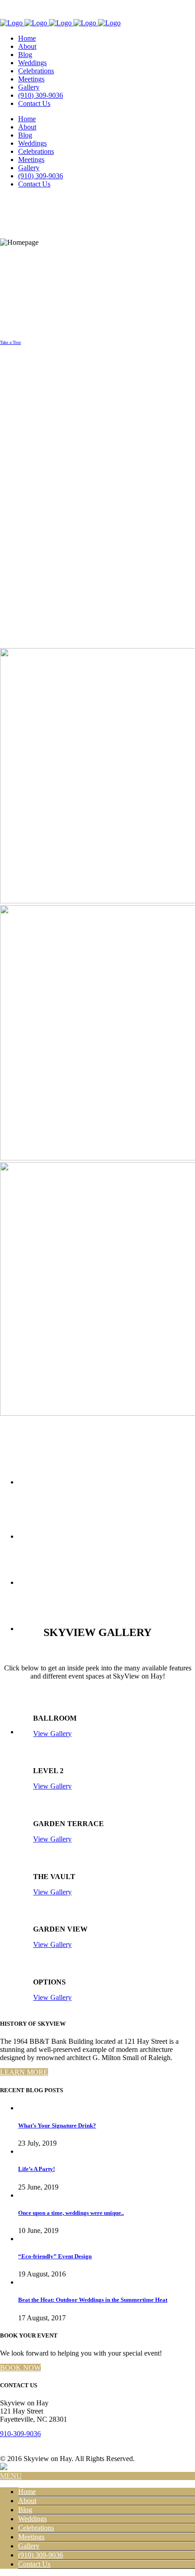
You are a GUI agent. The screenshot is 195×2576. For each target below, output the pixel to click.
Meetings (31, 2537)
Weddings (32, 2519)
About (27, 2501)
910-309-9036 (20, 2434)
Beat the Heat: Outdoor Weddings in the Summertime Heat (93, 2300)
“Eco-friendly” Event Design (55, 2256)
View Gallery (52, 1734)
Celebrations (36, 2528)
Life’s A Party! (37, 2169)
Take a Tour (10, 342)
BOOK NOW (20, 2368)
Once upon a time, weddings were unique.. (71, 2213)
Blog (25, 2510)
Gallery (29, 2546)
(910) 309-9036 (41, 2555)
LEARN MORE (24, 2072)
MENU (11, 2476)
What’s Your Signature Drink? (57, 2125)
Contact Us (34, 2564)
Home (27, 2492)
